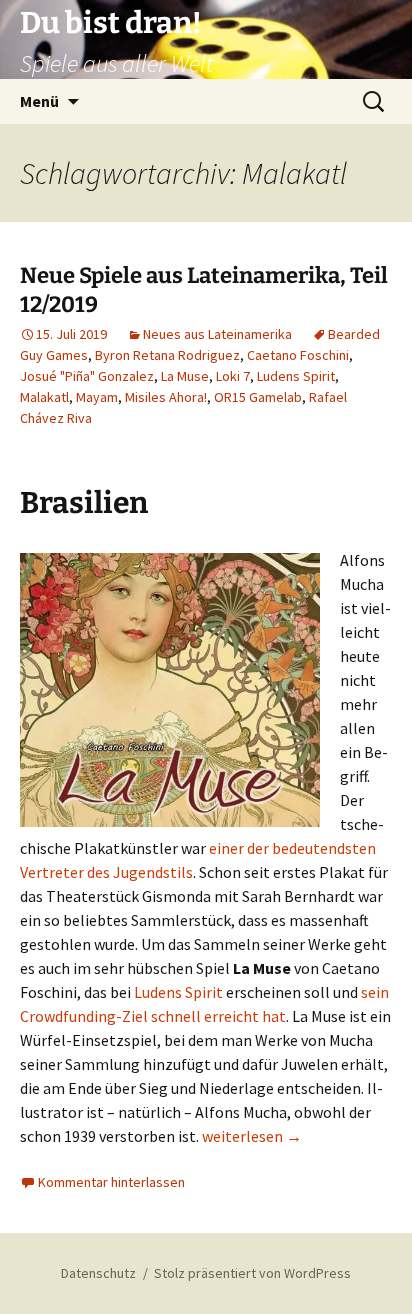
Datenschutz (98, 1273)
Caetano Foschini (298, 355)
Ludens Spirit (296, 376)
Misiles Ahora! (166, 397)
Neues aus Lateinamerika (217, 334)
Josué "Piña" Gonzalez (87, 376)
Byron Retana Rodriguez (167, 355)
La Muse (185, 376)
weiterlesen (252, 1136)
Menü (39, 101)
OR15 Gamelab (258, 397)
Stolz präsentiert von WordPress (252, 1273)
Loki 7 (233, 376)
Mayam (97, 397)
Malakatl (44, 397)
